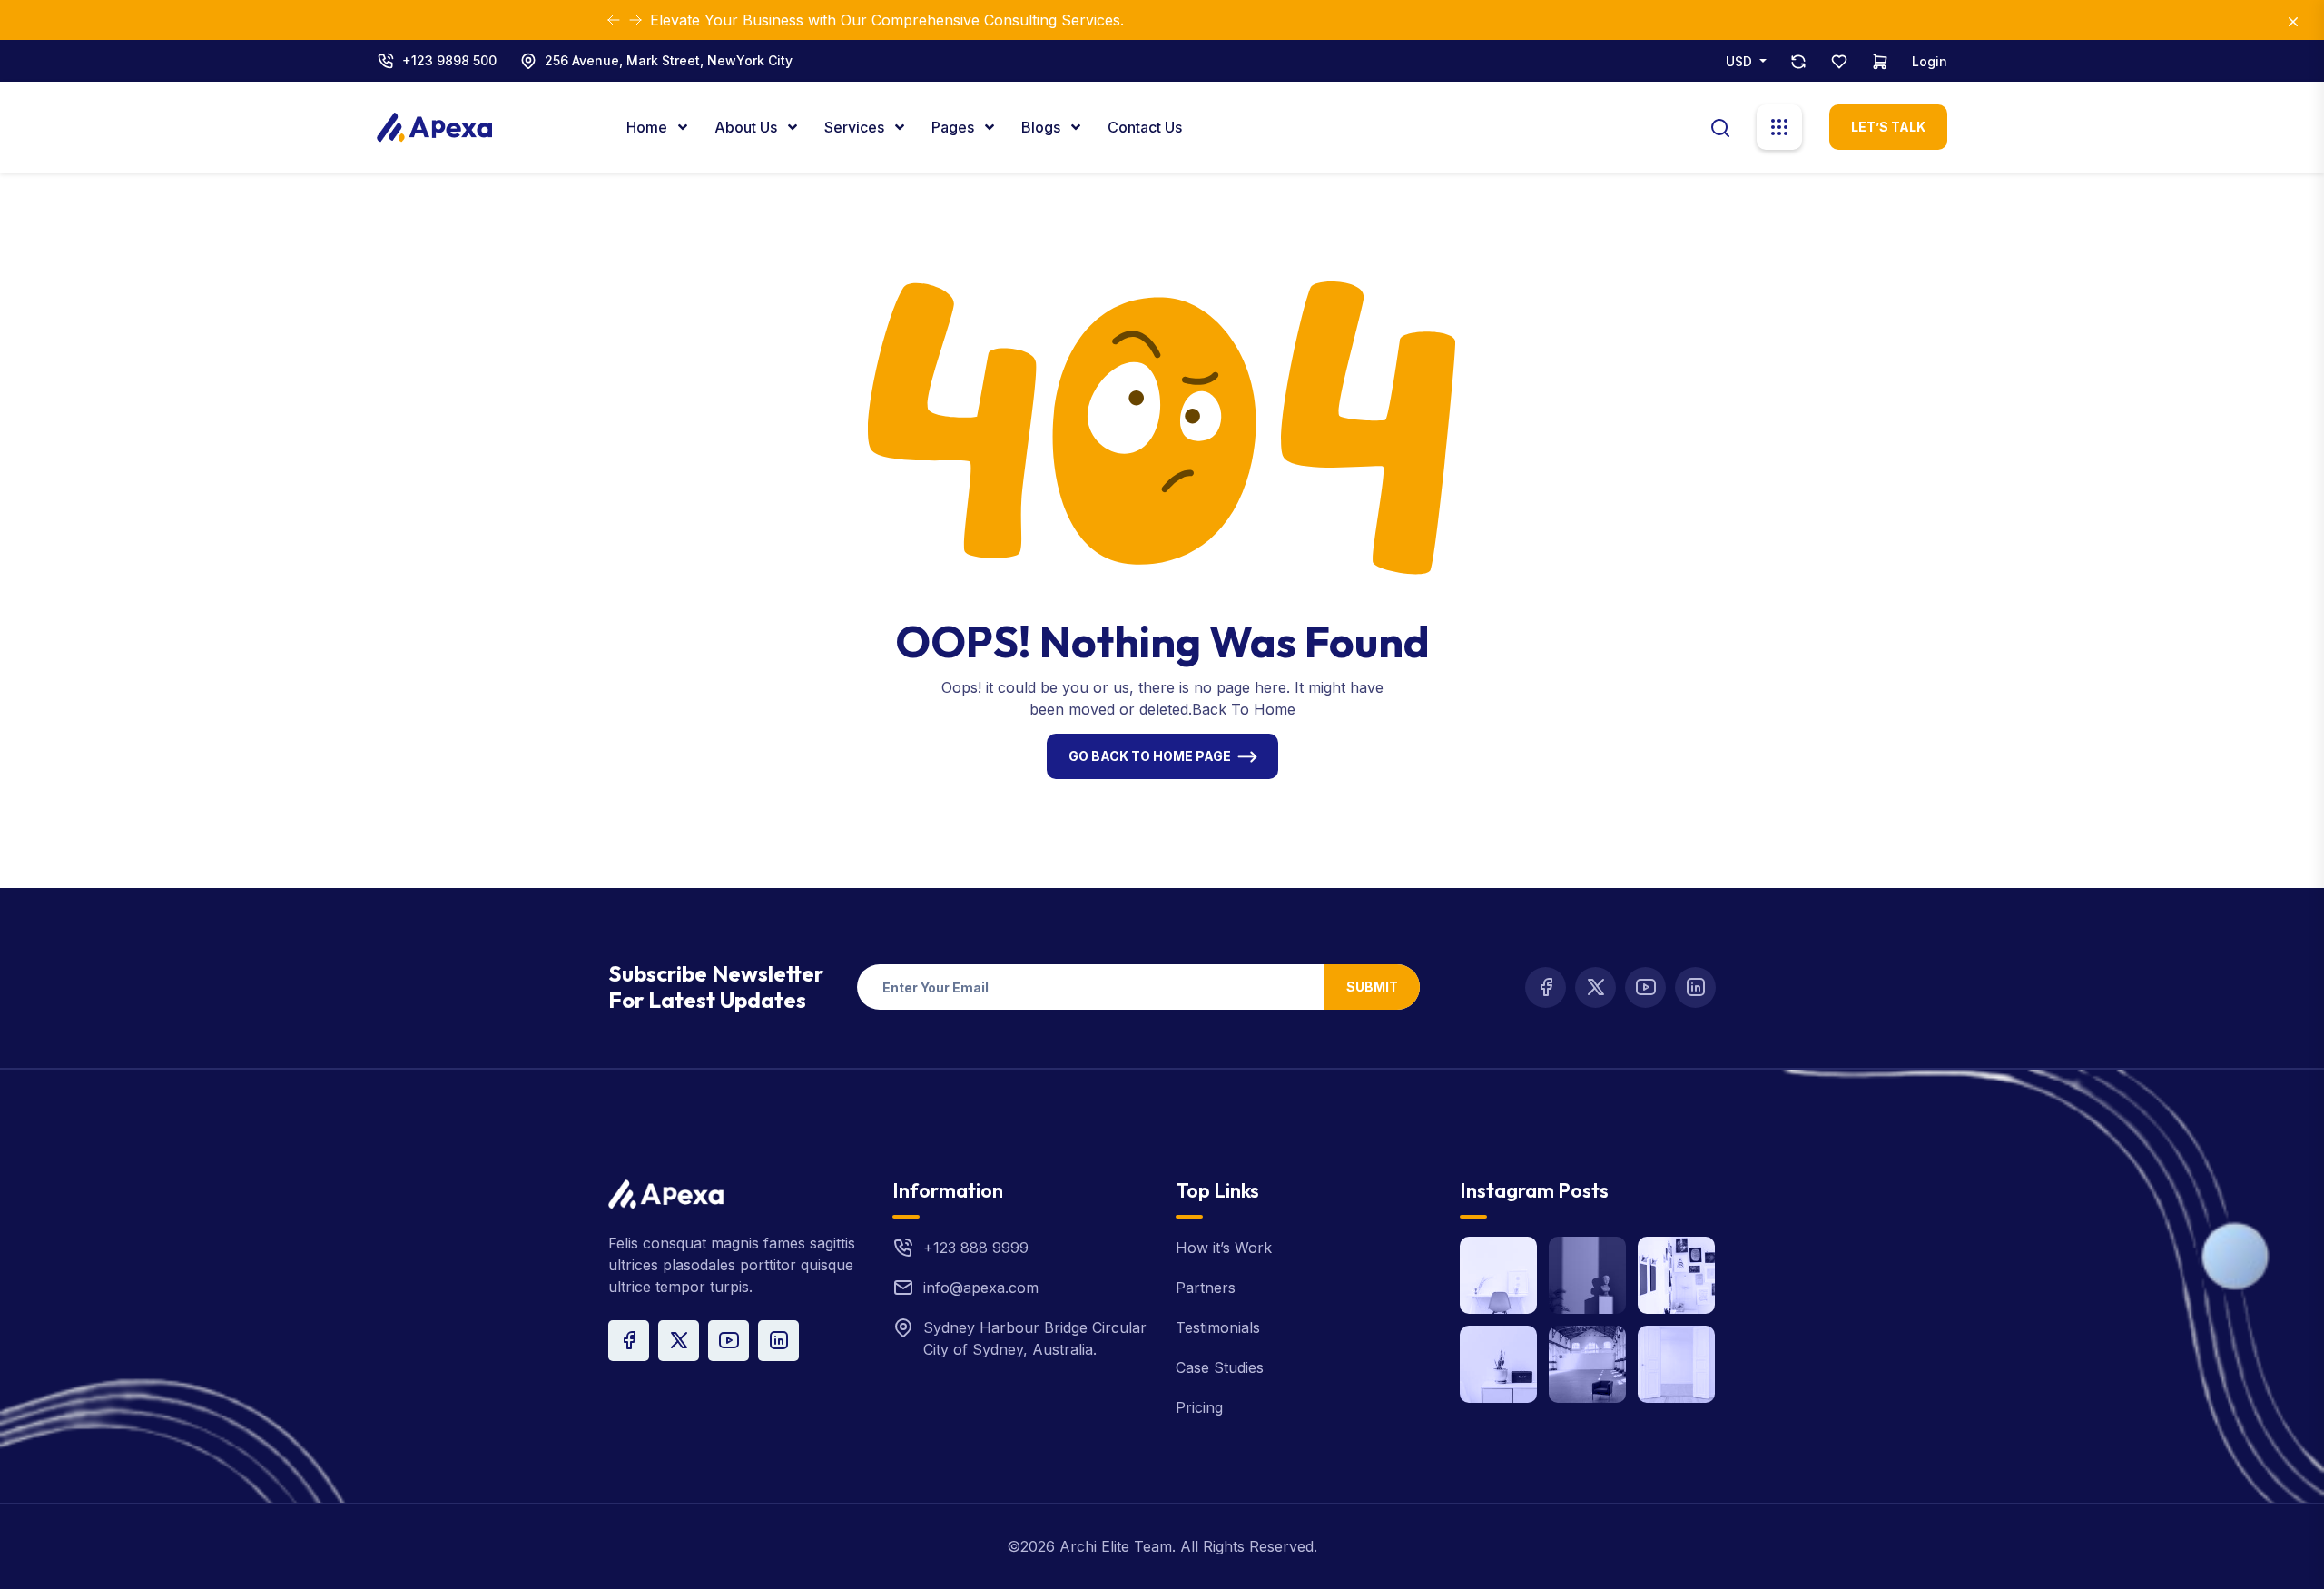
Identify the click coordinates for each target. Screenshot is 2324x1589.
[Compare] (1798, 61)
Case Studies (1220, 1367)
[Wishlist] (1839, 61)
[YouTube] (1645, 987)
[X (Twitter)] (1595, 987)
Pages (955, 127)
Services (856, 127)
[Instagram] (1695, 987)
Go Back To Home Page (1150, 756)
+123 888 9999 (976, 1248)
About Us (748, 127)
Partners (1206, 1288)
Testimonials (1218, 1327)
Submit (1372, 987)
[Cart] (1880, 61)
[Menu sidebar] (1779, 127)
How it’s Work (1224, 1248)
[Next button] (614, 20)
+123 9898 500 (449, 60)
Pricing (1199, 1407)
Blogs (1043, 127)
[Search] (1720, 126)
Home (649, 127)
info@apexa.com (981, 1288)
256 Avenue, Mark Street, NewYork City (669, 60)
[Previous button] (635, 20)
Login (1930, 61)
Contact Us (1145, 127)
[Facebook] (1546, 987)
